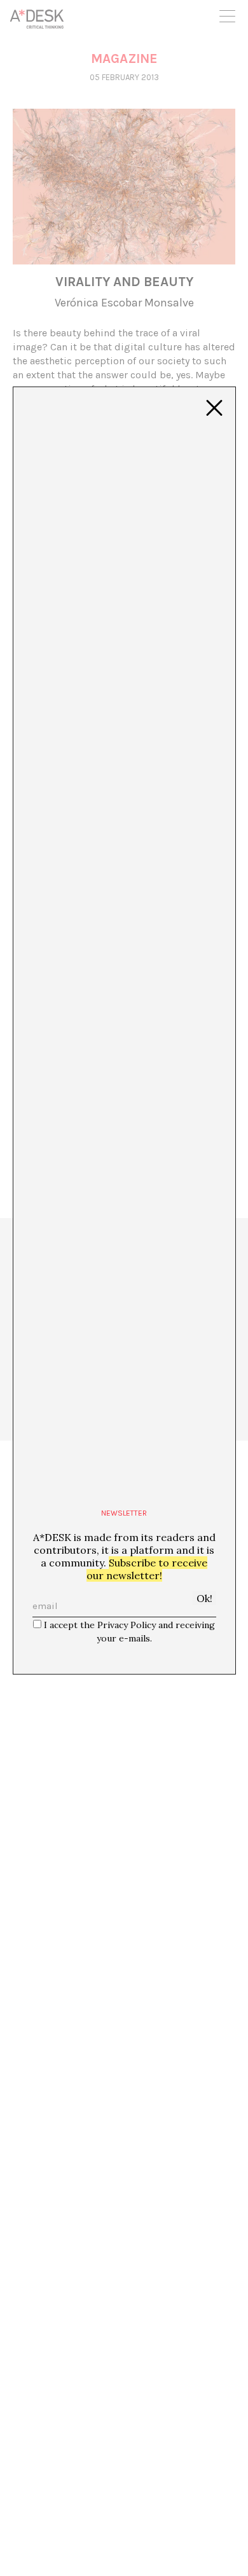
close (214, 408)
